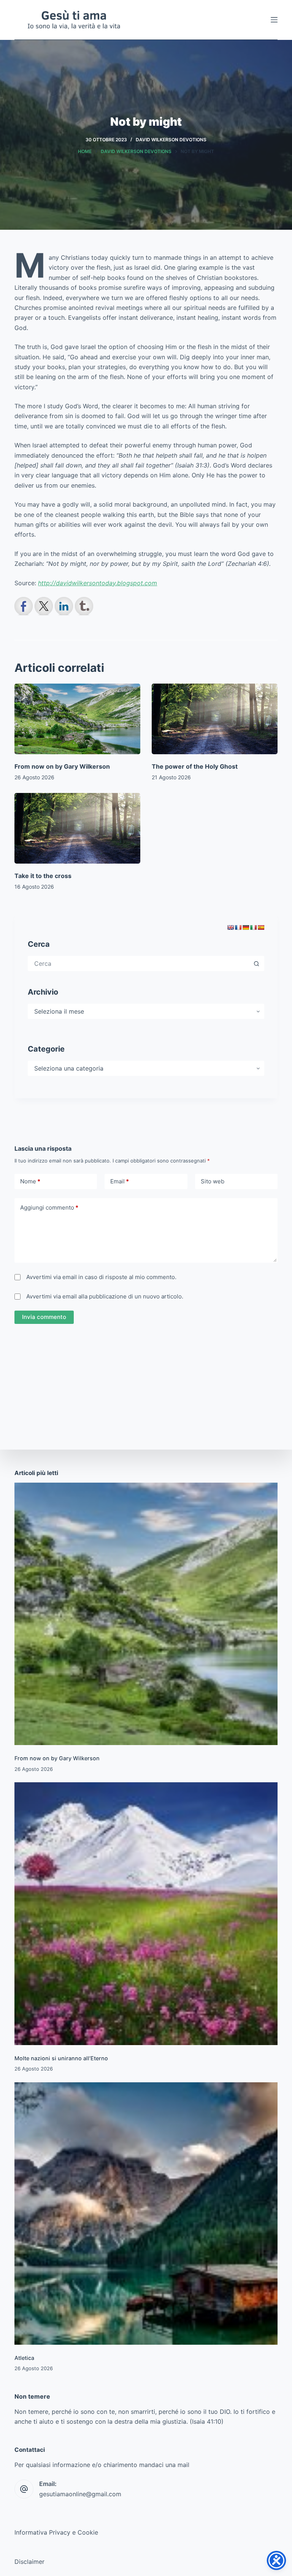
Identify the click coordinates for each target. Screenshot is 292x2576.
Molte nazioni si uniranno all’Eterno (61, 2058)
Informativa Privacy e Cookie (56, 2532)
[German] (246, 927)
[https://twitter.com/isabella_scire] (44, 606)
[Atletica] (146, 2214)
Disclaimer (29, 2562)
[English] (230, 927)
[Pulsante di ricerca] (257, 963)
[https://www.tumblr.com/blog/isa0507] (84, 606)
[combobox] (139, 963)
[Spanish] (261, 927)
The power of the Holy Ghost (195, 766)
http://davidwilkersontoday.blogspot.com (98, 583)
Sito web (213, 1181)
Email (120, 1181)
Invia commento (44, 1317)
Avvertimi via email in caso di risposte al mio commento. (101, 1277)
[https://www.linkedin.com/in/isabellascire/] (64, 606)
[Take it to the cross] (77, 828)
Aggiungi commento (49, 1207)
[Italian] (253, 927)
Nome (30, 1181)
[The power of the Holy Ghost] (215, 719)
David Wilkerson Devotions (171, 140)
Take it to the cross (43, 876)
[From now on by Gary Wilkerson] (77, 719)
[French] (238, 927)
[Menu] (274, 20)
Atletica (24, 2358)
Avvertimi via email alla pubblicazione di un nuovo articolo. (105, 1296)
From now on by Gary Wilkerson (62, 766)
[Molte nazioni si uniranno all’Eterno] (146, 1913)
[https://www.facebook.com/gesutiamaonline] (24, 606)
